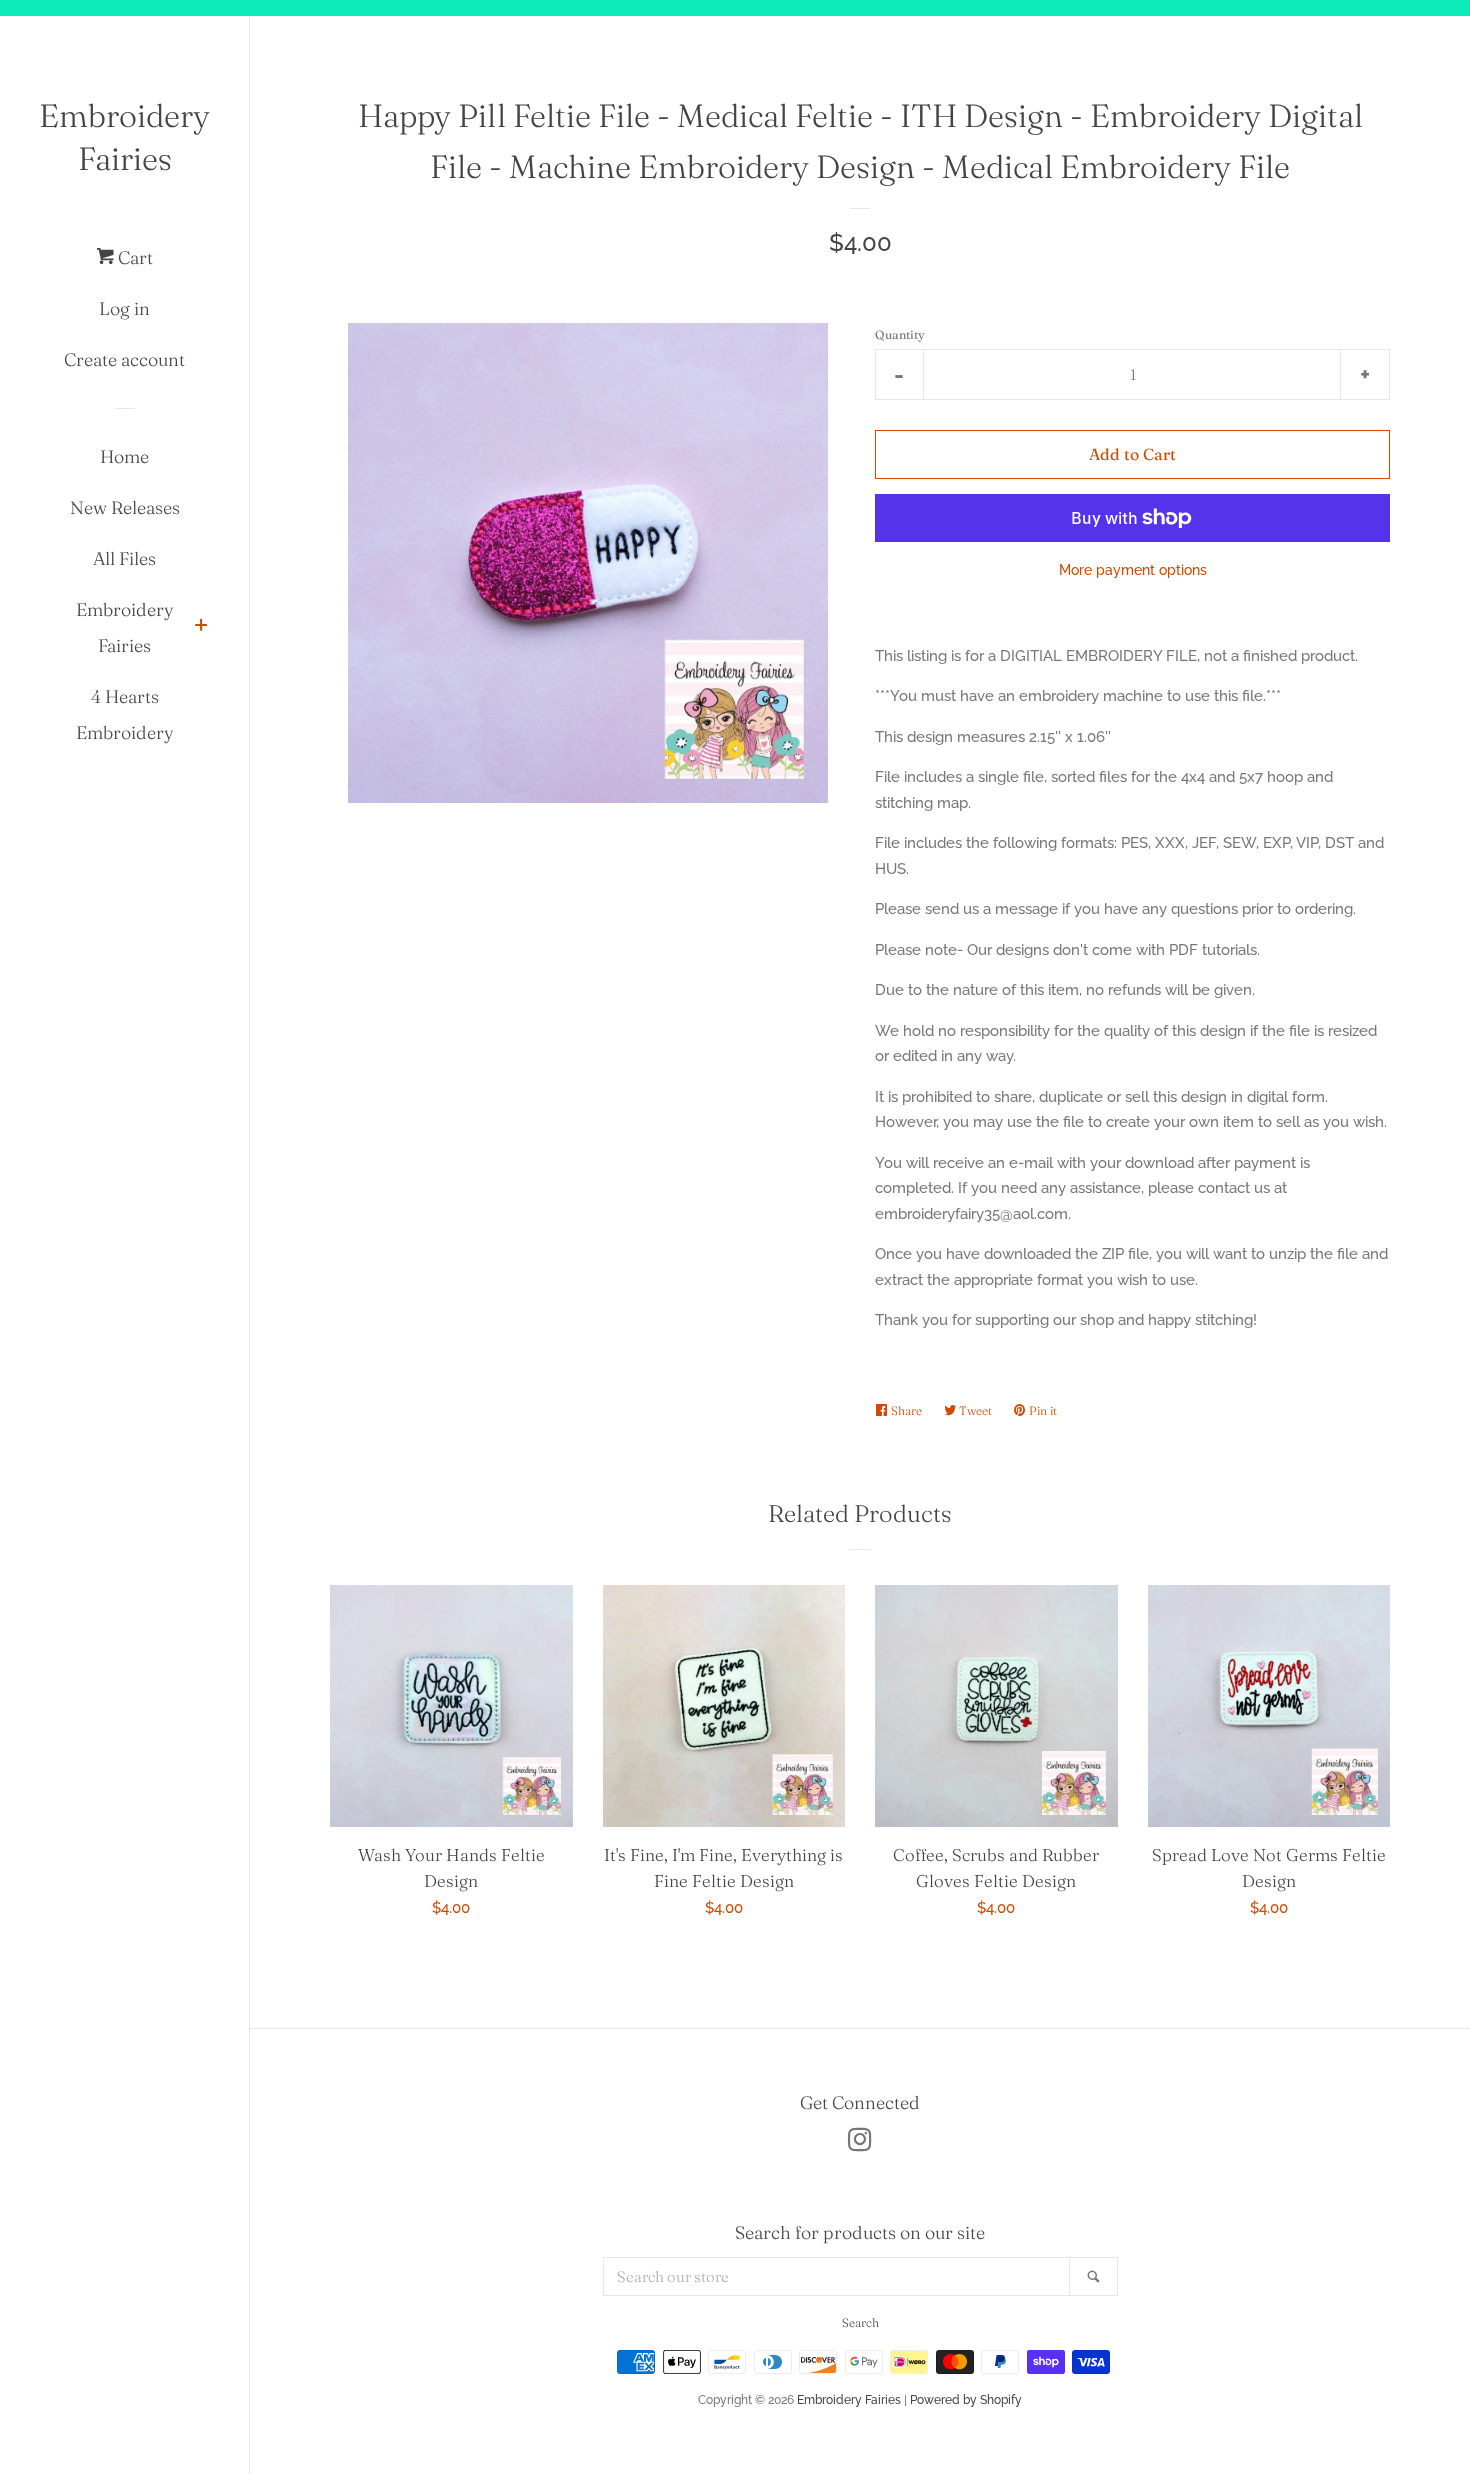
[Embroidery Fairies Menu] (201, 627)
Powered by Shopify (966, 2400)
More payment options (1133, 570)
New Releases (125, 507)
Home (124, 456)
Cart (133, 257)
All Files (124, 558)
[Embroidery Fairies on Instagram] (860, 2144)
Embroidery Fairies (124, 137)
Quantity (900, 334)
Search (860, 2322)
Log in (124, 308)
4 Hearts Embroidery (125, 714)
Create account (124, 359)
